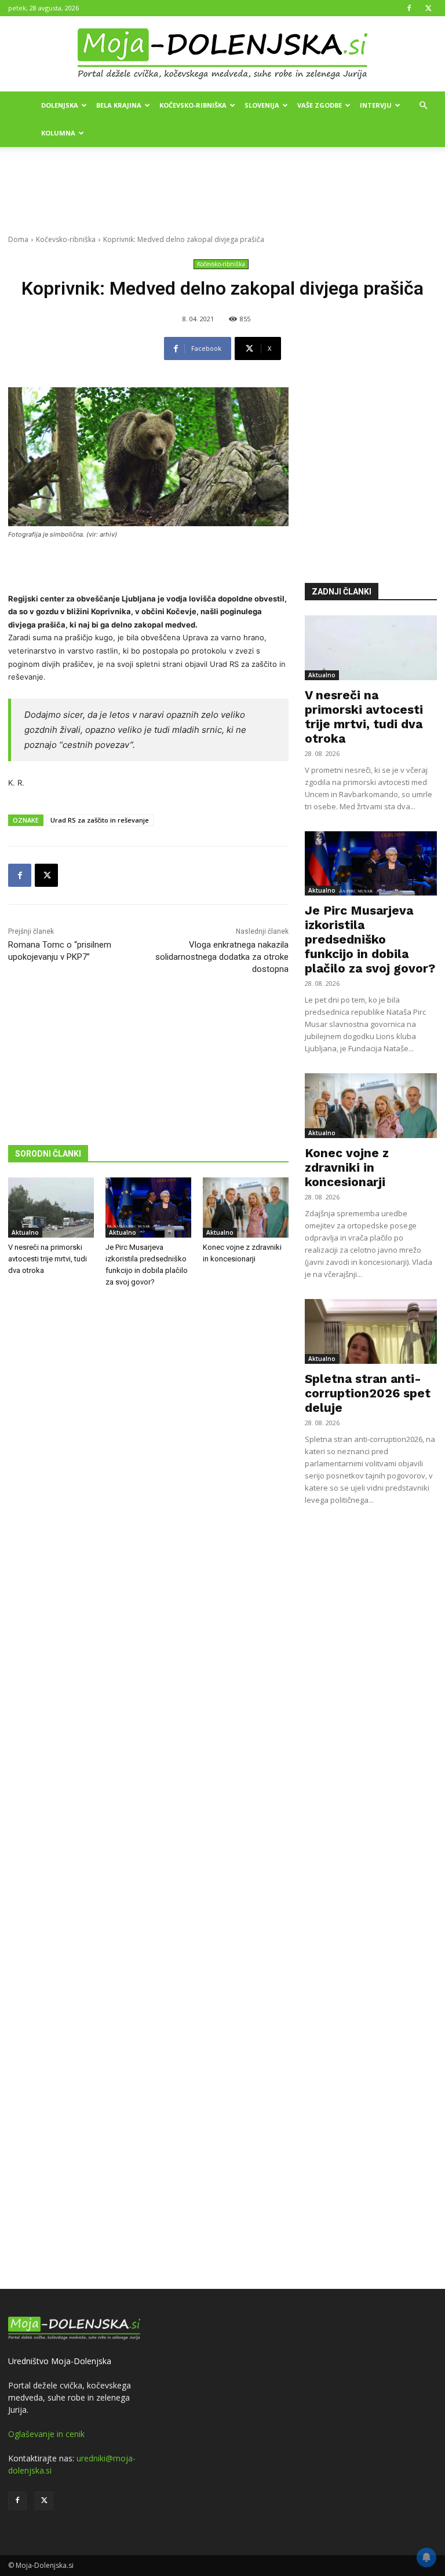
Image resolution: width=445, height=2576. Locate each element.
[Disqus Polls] (148, 1488)
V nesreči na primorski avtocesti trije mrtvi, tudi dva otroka (48, 1259)
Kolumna (58, 133)
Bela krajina (119, 105)
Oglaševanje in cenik (46, 2434)
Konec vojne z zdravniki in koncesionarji (347, 1167)
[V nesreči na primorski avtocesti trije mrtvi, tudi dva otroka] (51, 1208)
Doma (18, 239)
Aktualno (25, 1232)
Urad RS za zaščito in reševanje (100, 820)
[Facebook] (409, 8)
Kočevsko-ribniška (193, 105)
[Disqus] (148, 1790)
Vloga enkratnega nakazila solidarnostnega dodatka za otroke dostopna (222, 957)
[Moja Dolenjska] (222, 54)
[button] (423, 106)
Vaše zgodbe (320, 105)
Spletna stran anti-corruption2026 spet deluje (368, 1393)
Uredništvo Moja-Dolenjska (60, 2361)
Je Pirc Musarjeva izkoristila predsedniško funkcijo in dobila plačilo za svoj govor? (370, 939)
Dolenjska (60, 105)
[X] (428, 8)
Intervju (376, 105)
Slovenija (262, 105)
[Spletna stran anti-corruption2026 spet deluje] (371, 1331)
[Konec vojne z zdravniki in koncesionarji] (246, 1208)
